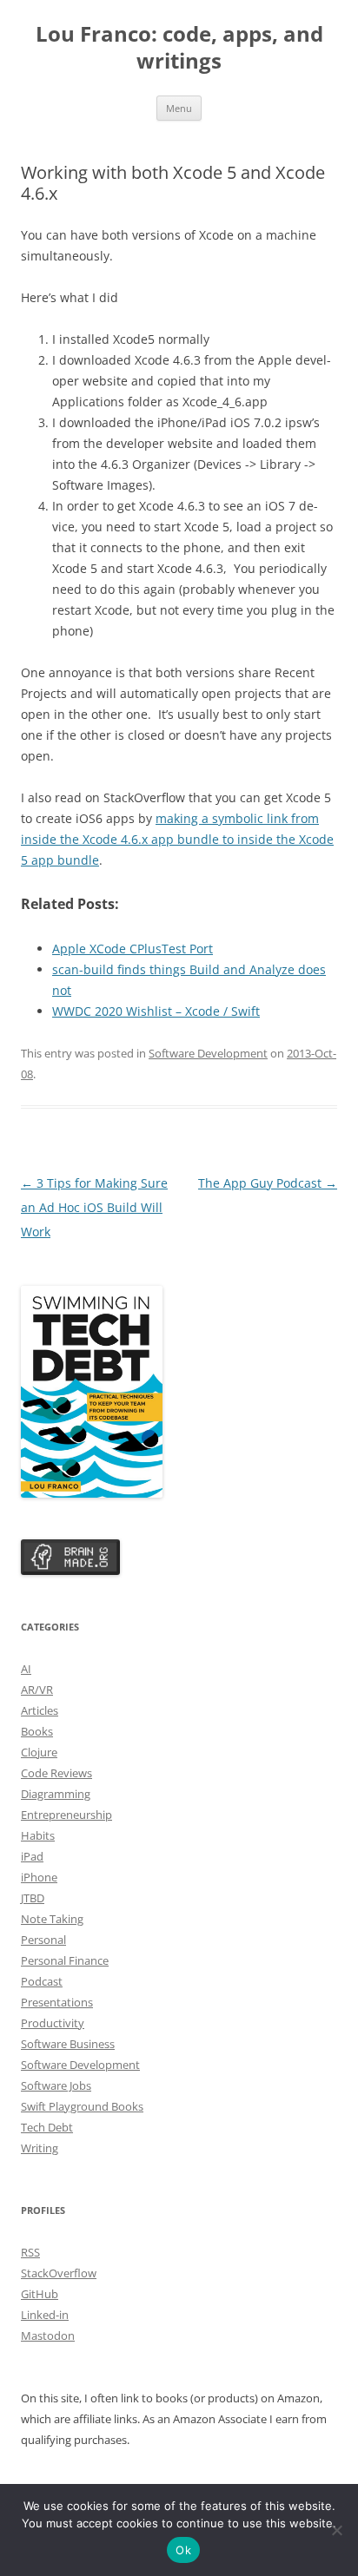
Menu (179, 108)
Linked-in (45, 2315)
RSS (30, 2252)
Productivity (53, 2023)
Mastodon (48, 2336)
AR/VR (37, 1690)
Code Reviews (56, 1773)
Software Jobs (56, 2085)
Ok (183, 2550)
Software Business (68, 2044)
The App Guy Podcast (268, 1183)
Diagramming (56, 1794)
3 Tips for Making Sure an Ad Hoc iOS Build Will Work (94, 1207)
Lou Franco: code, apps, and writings (179, 48)
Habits (38, 1835)
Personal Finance (65, 1960)
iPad (32, 1856)
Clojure (39, 1752)
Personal (43, 1940)
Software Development (208, 1053)
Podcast (42, 1981)
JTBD (33, 1898)
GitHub (40, 2294)
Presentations (57, 2002)
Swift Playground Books (82, 2106)
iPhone (39, 1877)
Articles (40, 1710)
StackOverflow (59, 2273)
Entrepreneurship (66, 1815)
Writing (40, 2148)
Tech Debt (47, 2127)
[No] (336, 2530)
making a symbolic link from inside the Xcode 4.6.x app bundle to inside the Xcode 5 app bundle (177, 839)
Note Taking (52, 1919)
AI (26, 1669)
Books (37, 1731)
